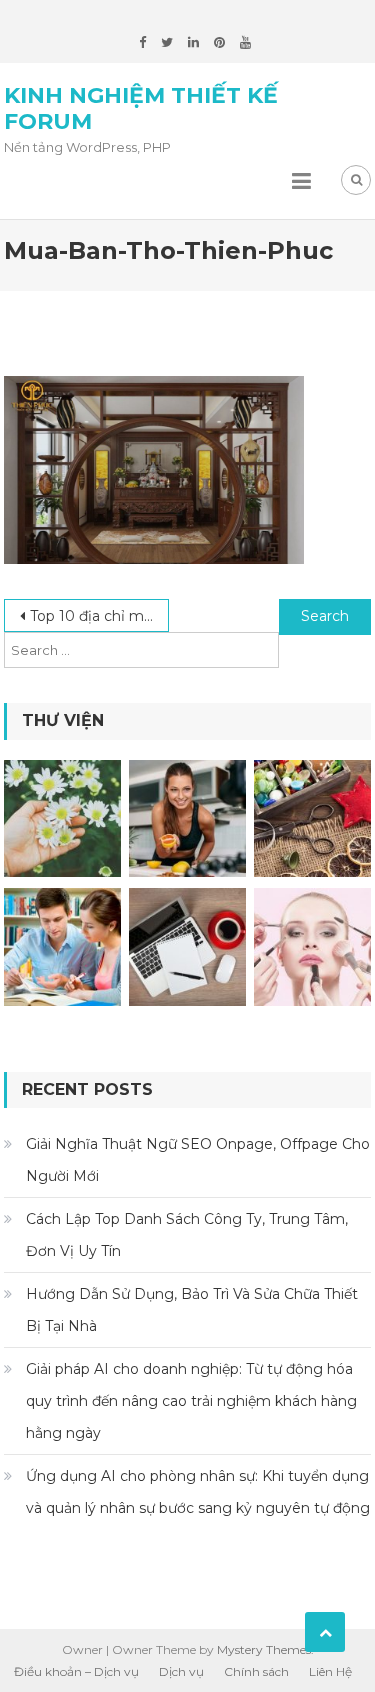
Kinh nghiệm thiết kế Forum (141, 108)
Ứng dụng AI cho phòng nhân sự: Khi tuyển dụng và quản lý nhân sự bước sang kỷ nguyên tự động (198, 1492)
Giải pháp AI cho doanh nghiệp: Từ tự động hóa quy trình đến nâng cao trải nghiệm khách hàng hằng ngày (191, 1401)
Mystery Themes (264, 1649)
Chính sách (256, 1671)
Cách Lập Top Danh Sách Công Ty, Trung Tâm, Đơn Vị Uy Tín (187, 1235)
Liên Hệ (330, 1671)
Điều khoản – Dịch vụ (76, 1671)
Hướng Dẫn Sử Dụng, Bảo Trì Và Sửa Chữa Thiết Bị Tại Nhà (192, 1310)
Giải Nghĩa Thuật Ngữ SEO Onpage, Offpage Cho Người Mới (198, 1160)
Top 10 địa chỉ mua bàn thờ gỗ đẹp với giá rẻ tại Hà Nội (99, 616)
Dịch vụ (181, 1671)
